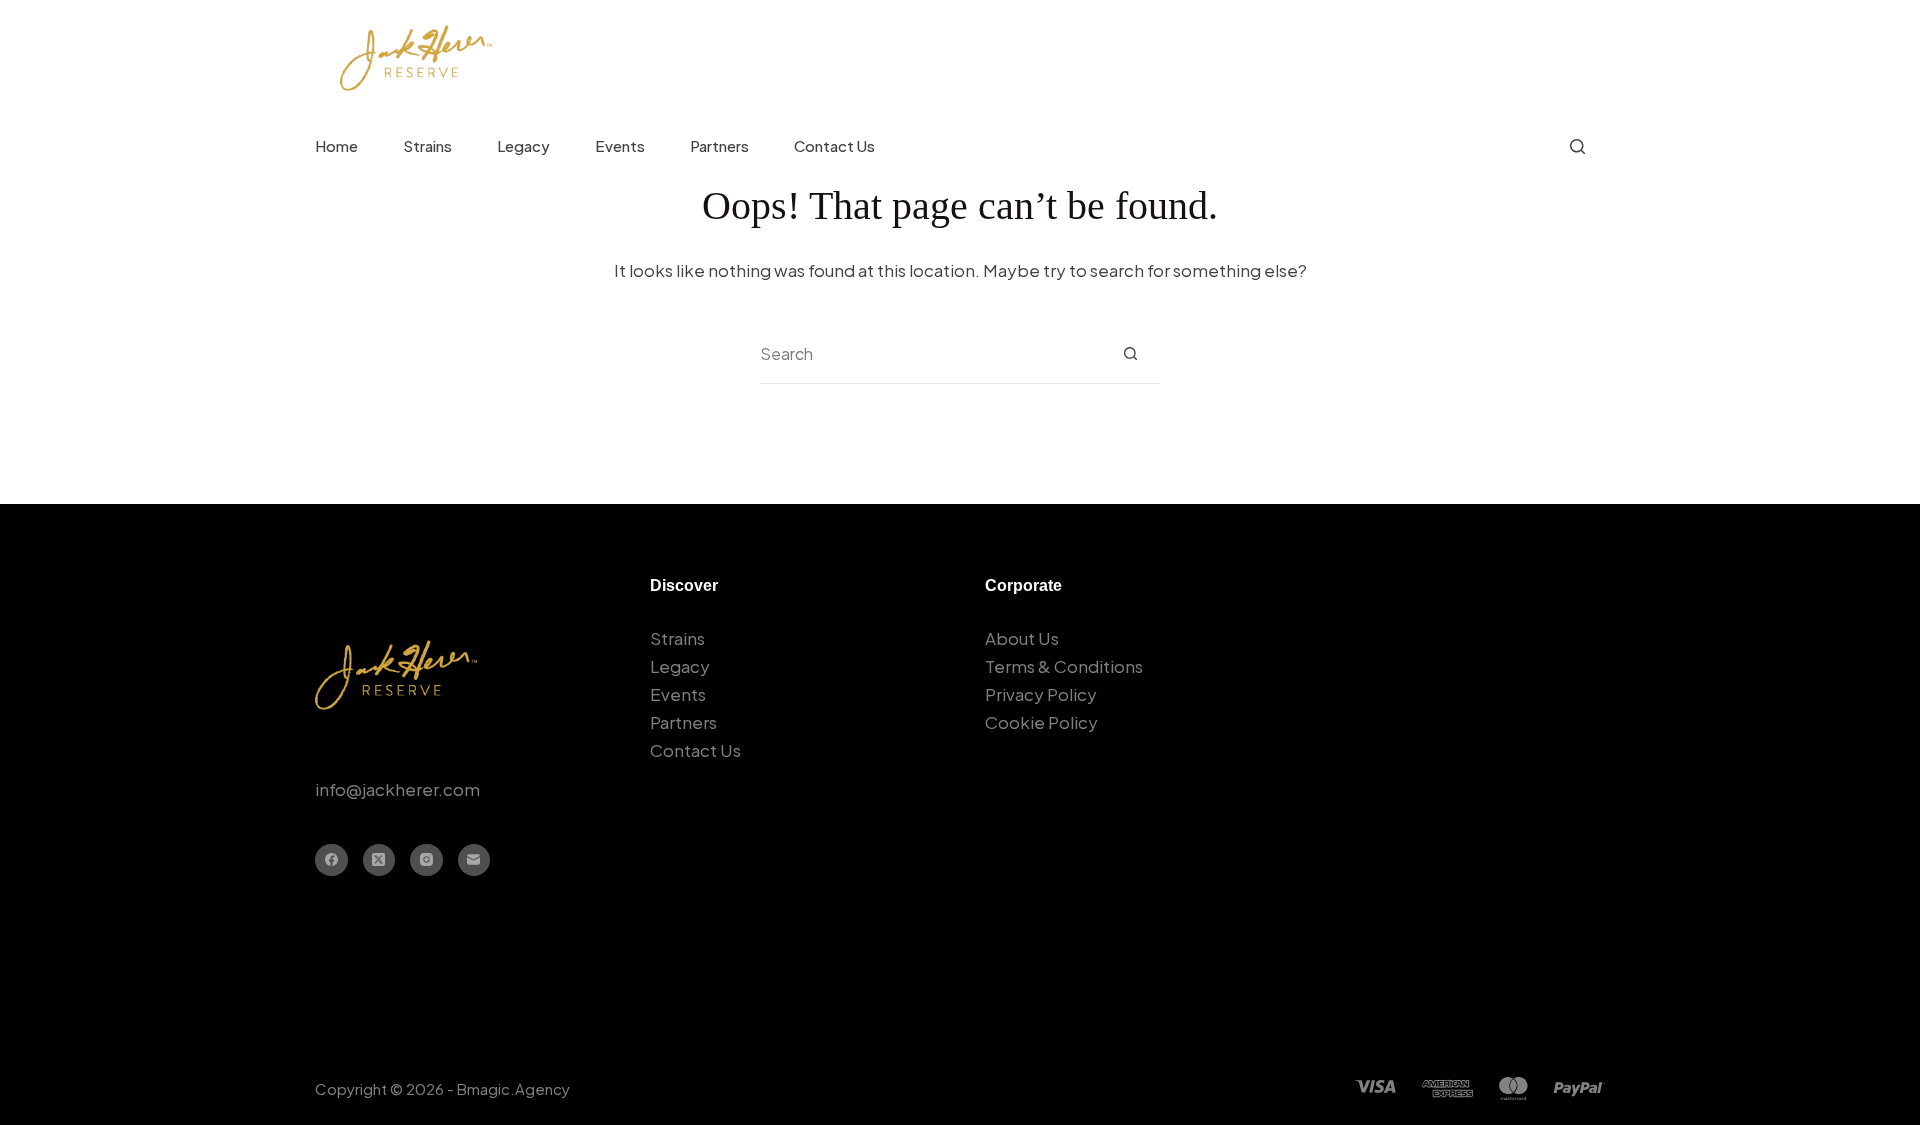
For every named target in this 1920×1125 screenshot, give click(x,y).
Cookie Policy (1041, 722)
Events (620, 145)
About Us (1022, 638)
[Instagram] (426, 860)
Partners (719, 145)
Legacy (523, 145)
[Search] (1577, 146)
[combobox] (930, 354)
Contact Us (834, 145)
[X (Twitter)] (379, 860)
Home (336, 145)
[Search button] (1130, 353)
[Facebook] (331, 860)
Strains (427, 145)
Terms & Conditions (1064, 666)
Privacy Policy (1041, 694)
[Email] (474, 860)
